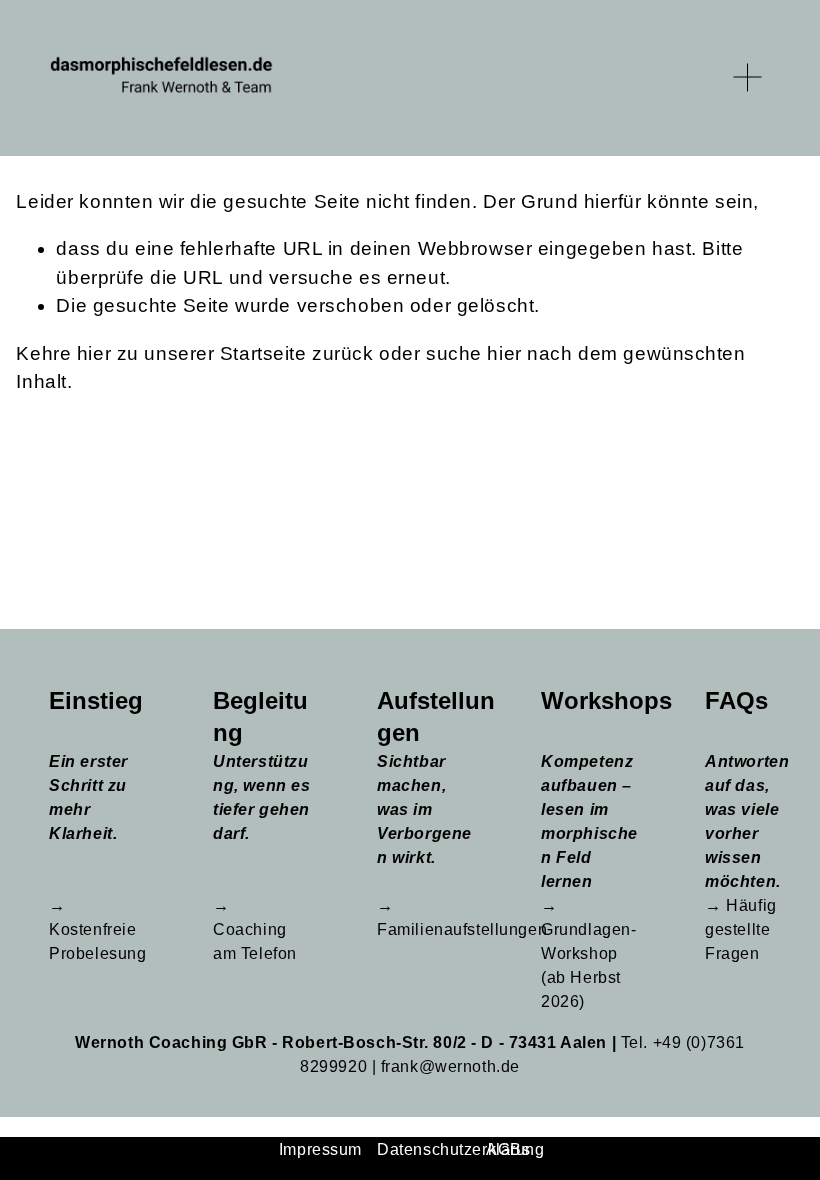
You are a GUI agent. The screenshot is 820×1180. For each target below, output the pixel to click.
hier (94, 353)
